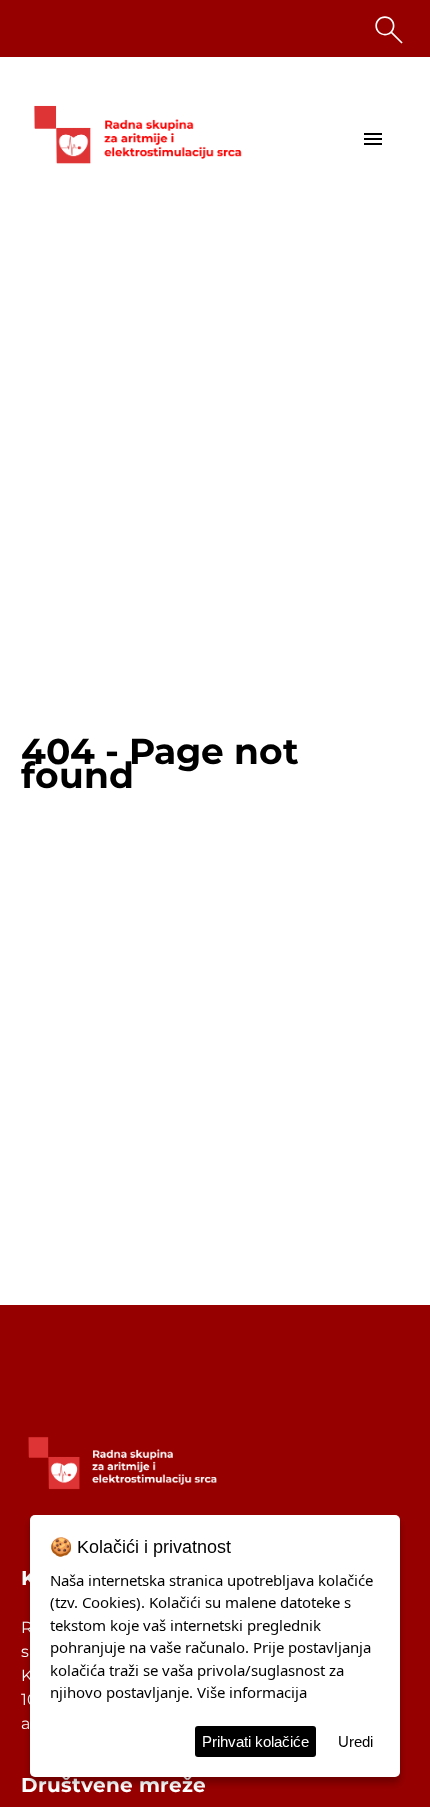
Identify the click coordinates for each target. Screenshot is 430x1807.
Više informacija (252, 1692)
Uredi (355, 1741)
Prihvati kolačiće (255, 1741)
